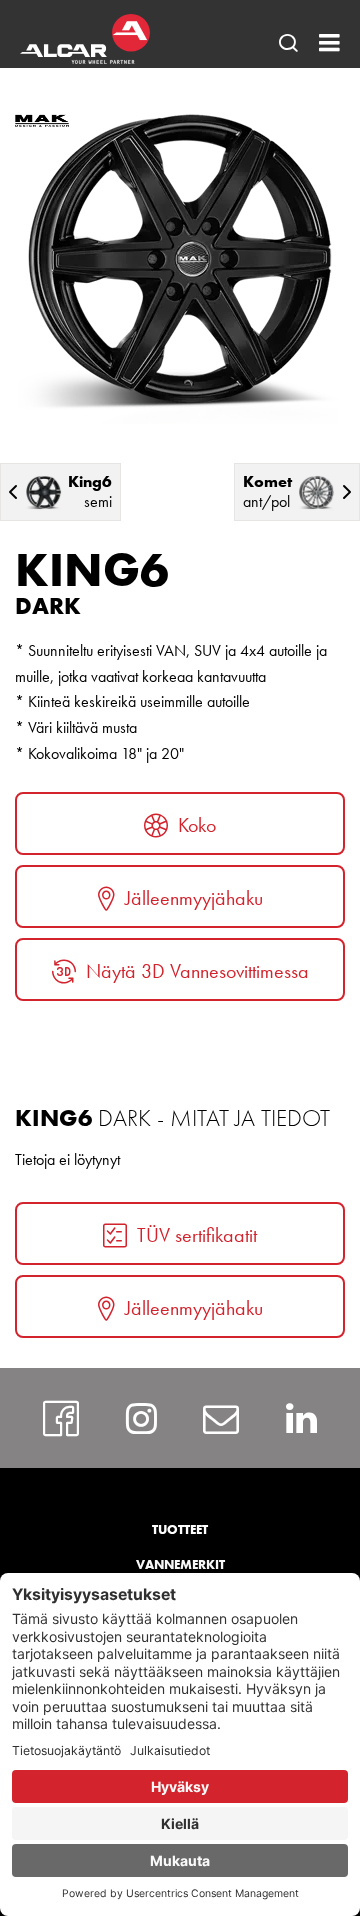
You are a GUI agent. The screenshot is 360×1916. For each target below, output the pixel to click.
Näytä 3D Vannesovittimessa (197, 971)
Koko (197, 825)
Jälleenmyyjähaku (194, 898)
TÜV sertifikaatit (197, 1235)
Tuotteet (180, 1529)
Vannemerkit (180, 1564)
